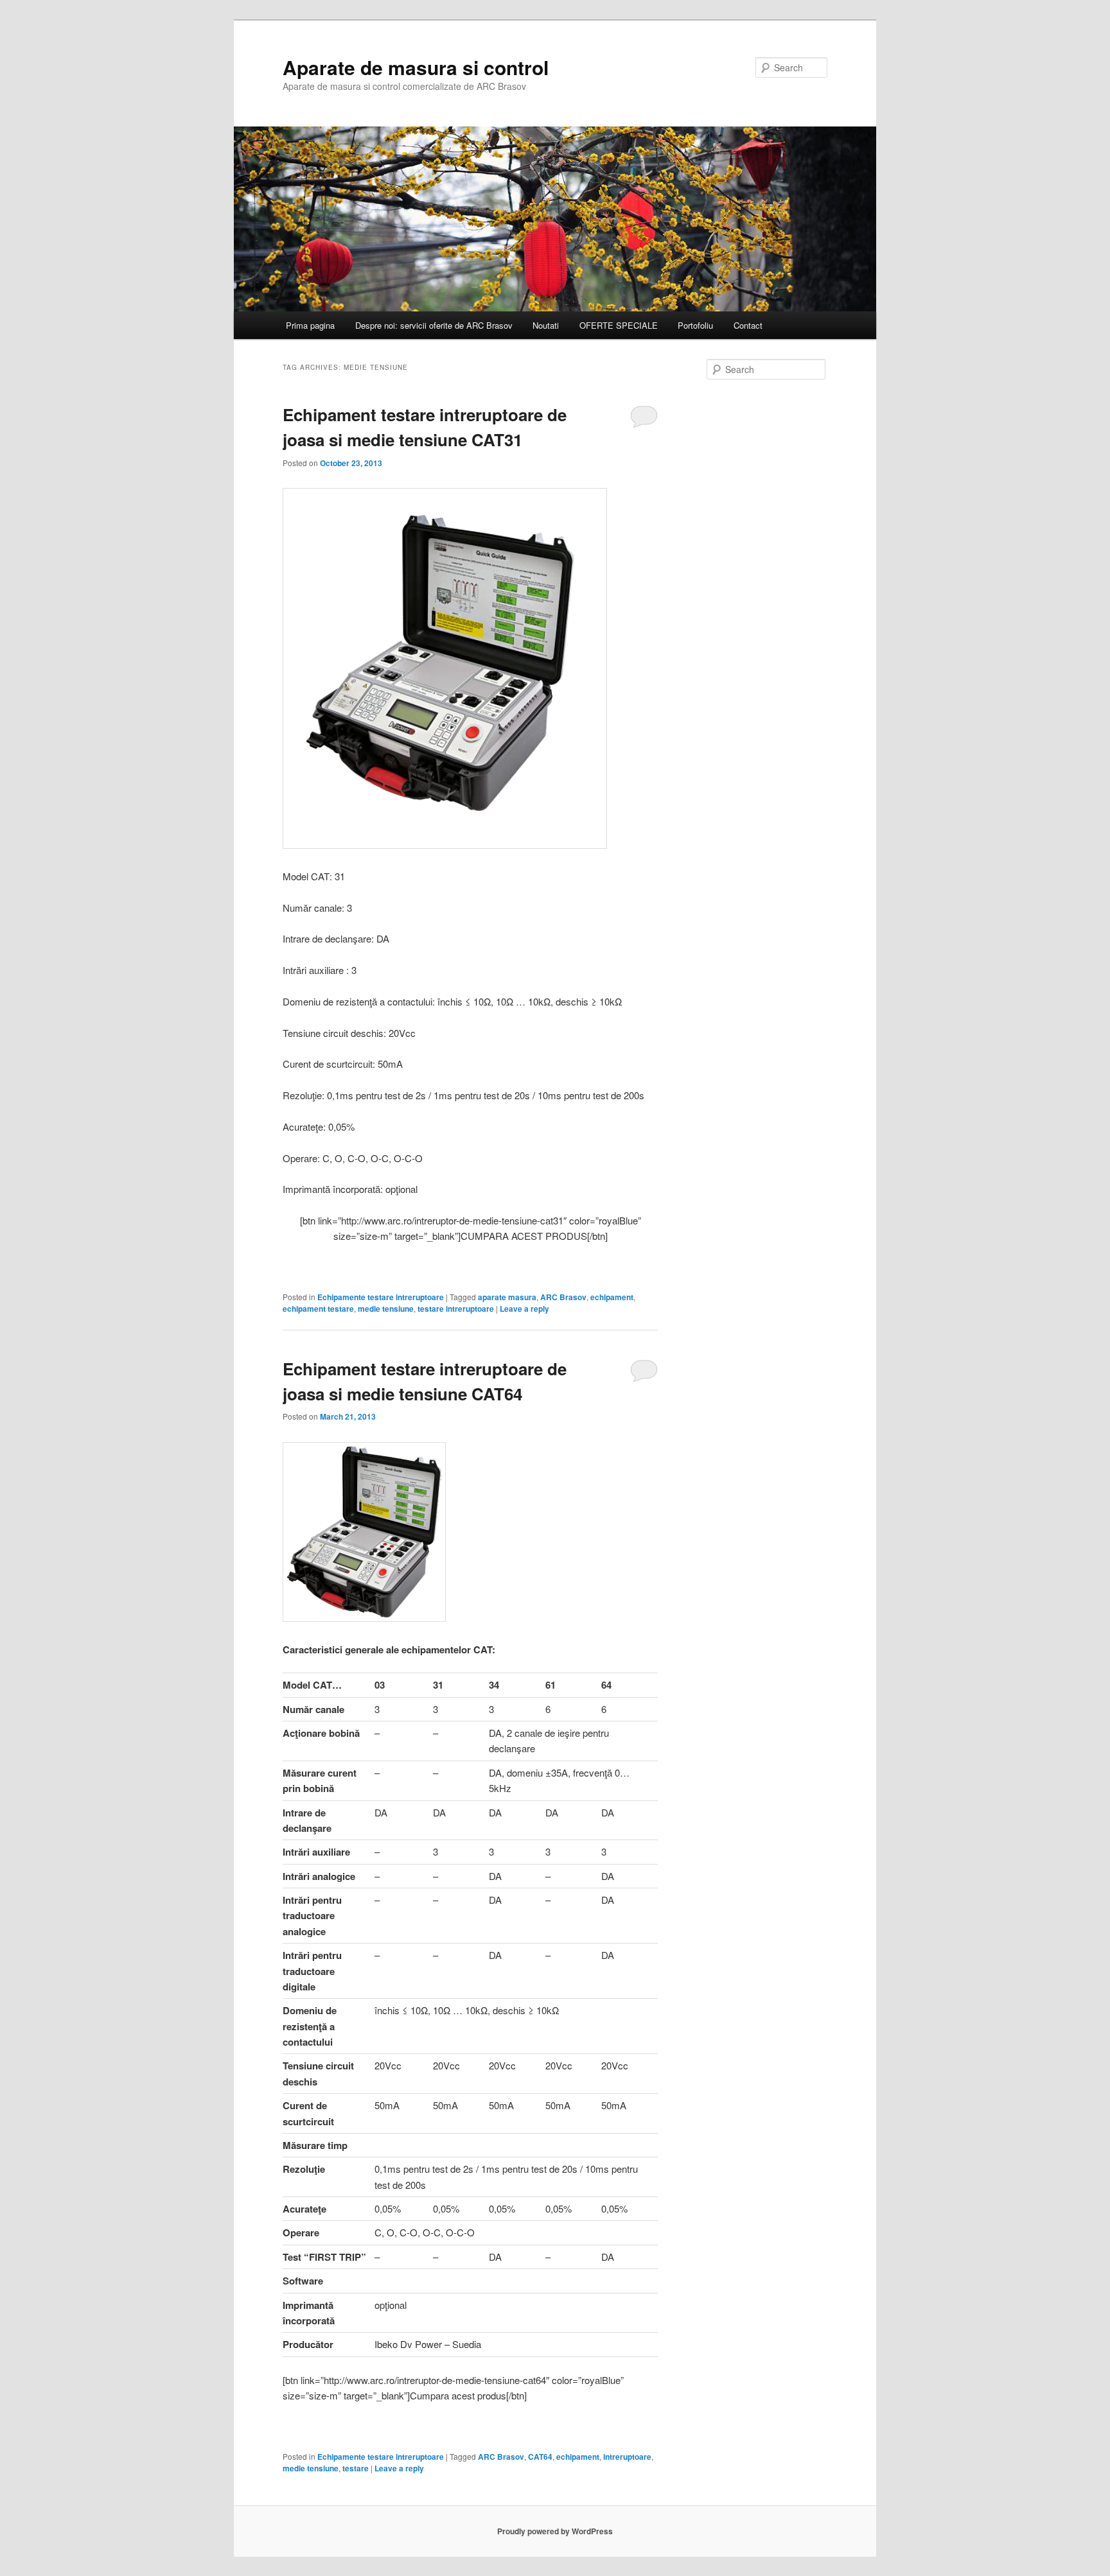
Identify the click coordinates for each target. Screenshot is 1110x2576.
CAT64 (540, 2457)
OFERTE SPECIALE (619, 325)
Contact (748, 325)
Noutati (546, 325)
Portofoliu (695, 325)
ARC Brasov (563, 1297)
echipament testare (318, 1309)
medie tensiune (386, 1309)
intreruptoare (627, 2457)
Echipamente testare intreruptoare (381, 1297)
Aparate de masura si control (416, 67)
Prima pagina (310, 325)
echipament (612, 1297)
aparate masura (507, 1297)
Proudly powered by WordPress (555, 2531)
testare (356, 2468)
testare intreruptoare (456, 1309)
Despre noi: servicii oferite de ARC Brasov (434, 325)
